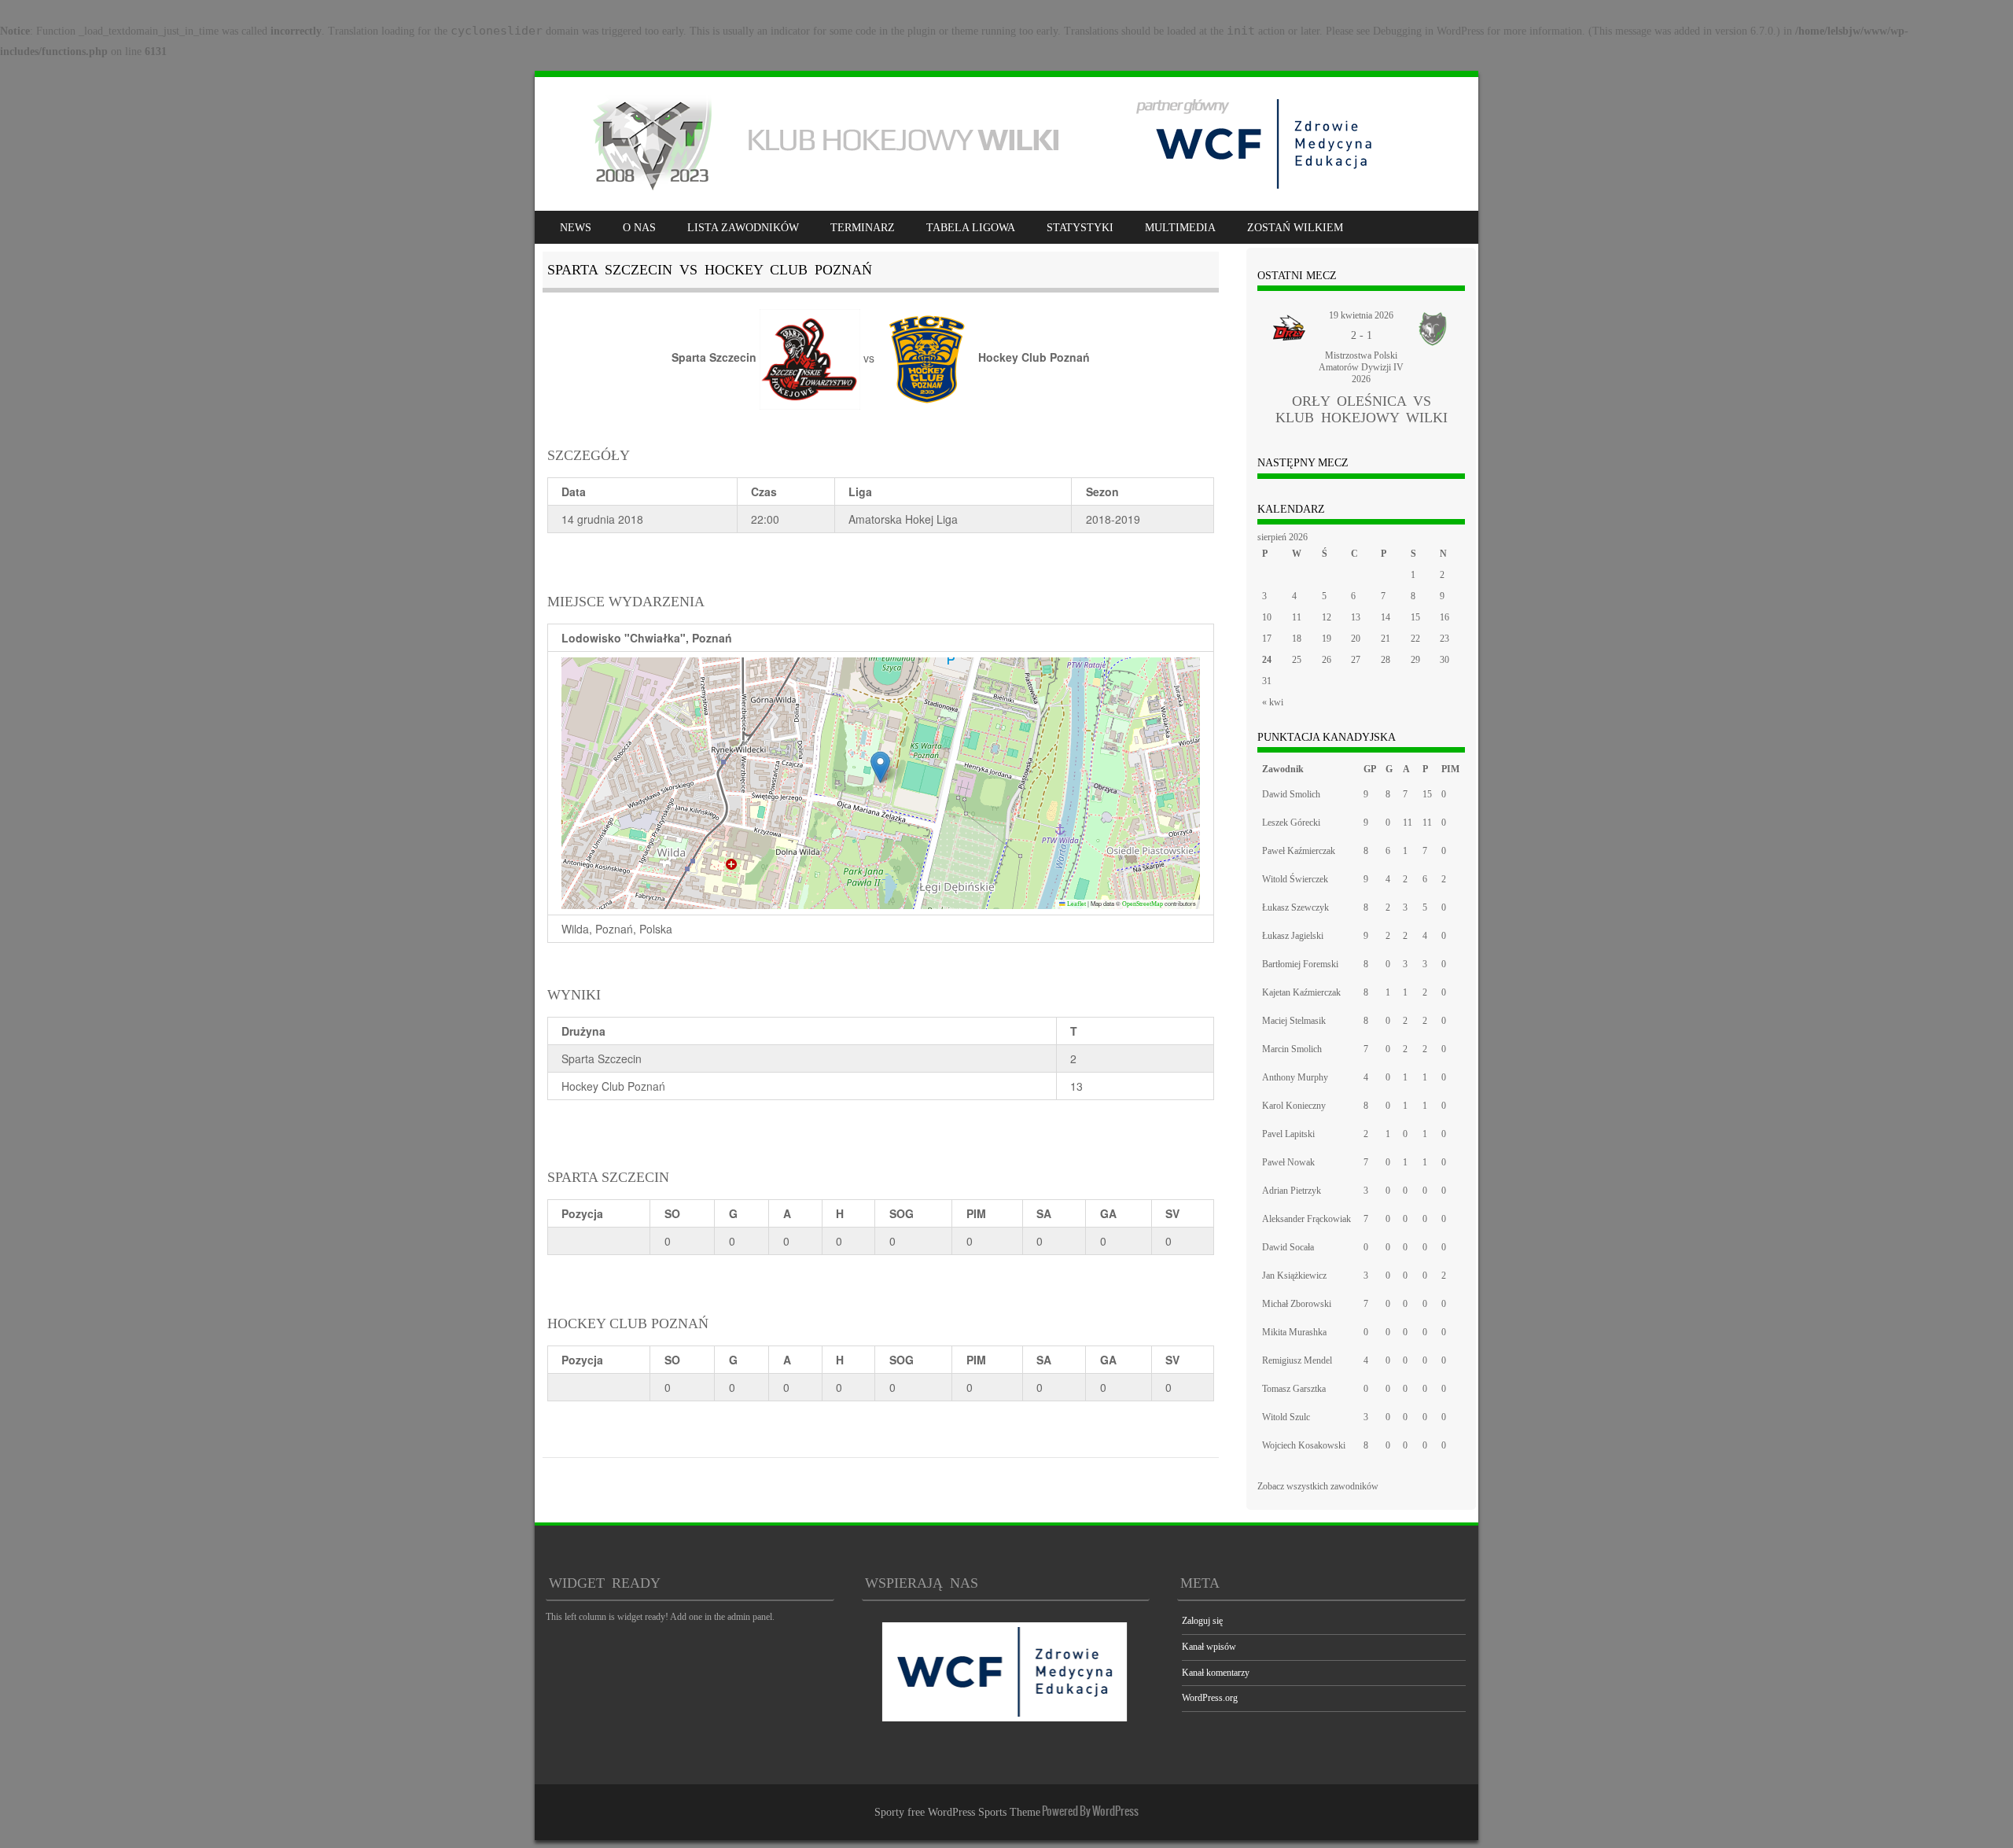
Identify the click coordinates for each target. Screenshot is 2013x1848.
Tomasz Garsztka (1294, 1389)
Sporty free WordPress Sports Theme (957, 1812)
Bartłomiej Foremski (1300, 964)
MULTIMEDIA (1180, 228)
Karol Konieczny (1294, 1106)
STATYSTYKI (1080, 228)
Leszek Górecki (1291, 823)
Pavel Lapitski (1288, 1134)
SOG (902, 1213)
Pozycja (582, 1213)
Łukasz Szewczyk (1295, 907)
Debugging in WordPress (1428, 31)
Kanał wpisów (1209, 1647)
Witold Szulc (1286, 1417)
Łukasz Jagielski (1293, 936)
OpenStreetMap (1143, 904)
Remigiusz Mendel (1297, 1360)
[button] (880, 767)
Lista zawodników (743, 228)
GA (1108, 1213)
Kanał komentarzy (1216, 1673)
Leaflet (1076, 904)
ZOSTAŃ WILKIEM (1295, 228)
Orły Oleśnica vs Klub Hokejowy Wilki (1362, 409)
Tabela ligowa (971, 228)
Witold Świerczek (1295, 879)
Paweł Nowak (1288, 1162)
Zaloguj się (1202, 1621)
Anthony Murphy (1295, 1077)
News (576, 228)
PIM (976, 1213)
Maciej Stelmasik (1294, 1021)
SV (1172, 1213)
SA (1044, 1213)
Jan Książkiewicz (1294, 1276)
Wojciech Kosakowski (1304, 1445)
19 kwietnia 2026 (1361, 315)
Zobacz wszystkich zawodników (1318, 1486)
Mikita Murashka (1294, 1332)
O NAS (639, 228)
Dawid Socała (1288, 1247)
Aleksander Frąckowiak (1306, 1219)
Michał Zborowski (1297, 1304)
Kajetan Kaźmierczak (1301, 992)
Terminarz (863, 228)
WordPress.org (1210, 1698)
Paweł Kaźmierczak (1299, 851)
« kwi (1273, 702)
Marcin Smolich (1292, 1049)
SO (672, 1213)
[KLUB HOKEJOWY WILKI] (972, 191)
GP (1370, 769)
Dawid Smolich (1291, 794)
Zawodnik (1283, 769)
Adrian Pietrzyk (1292, 1191)
